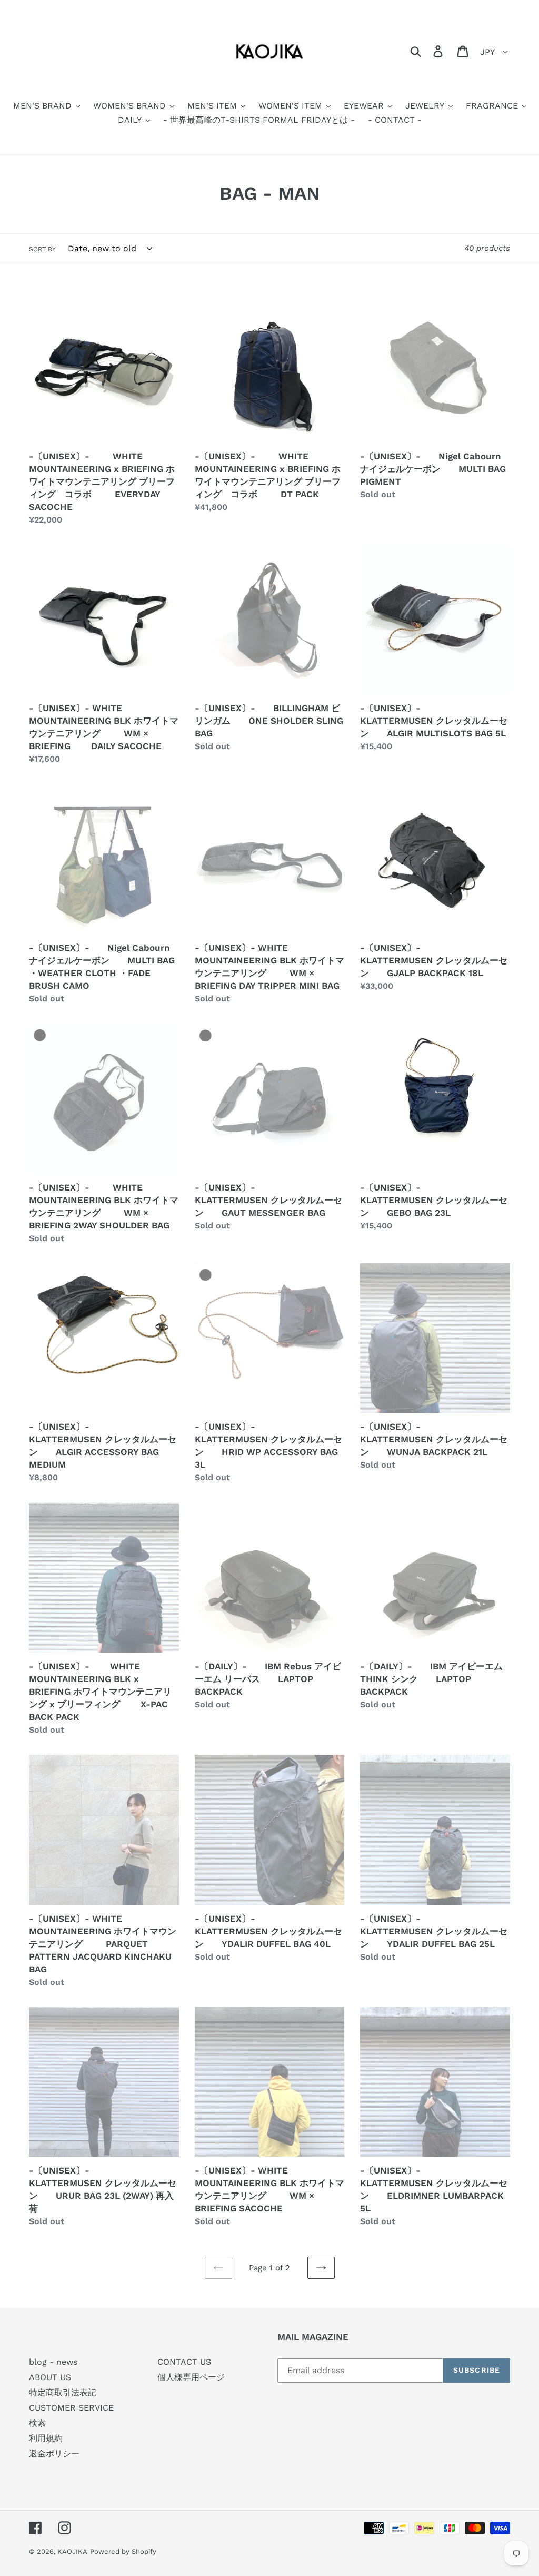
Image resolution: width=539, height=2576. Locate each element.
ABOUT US (50, 2377)
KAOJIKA (72, 2552)
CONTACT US (184, 2362)
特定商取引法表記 (63, 2392)
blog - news (53, 2362)
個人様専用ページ (191, 2377)
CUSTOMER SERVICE (71, 2408)
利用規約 (46, 2438)
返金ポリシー (54, 2454)
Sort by (42, 249)
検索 (37, 2423)
